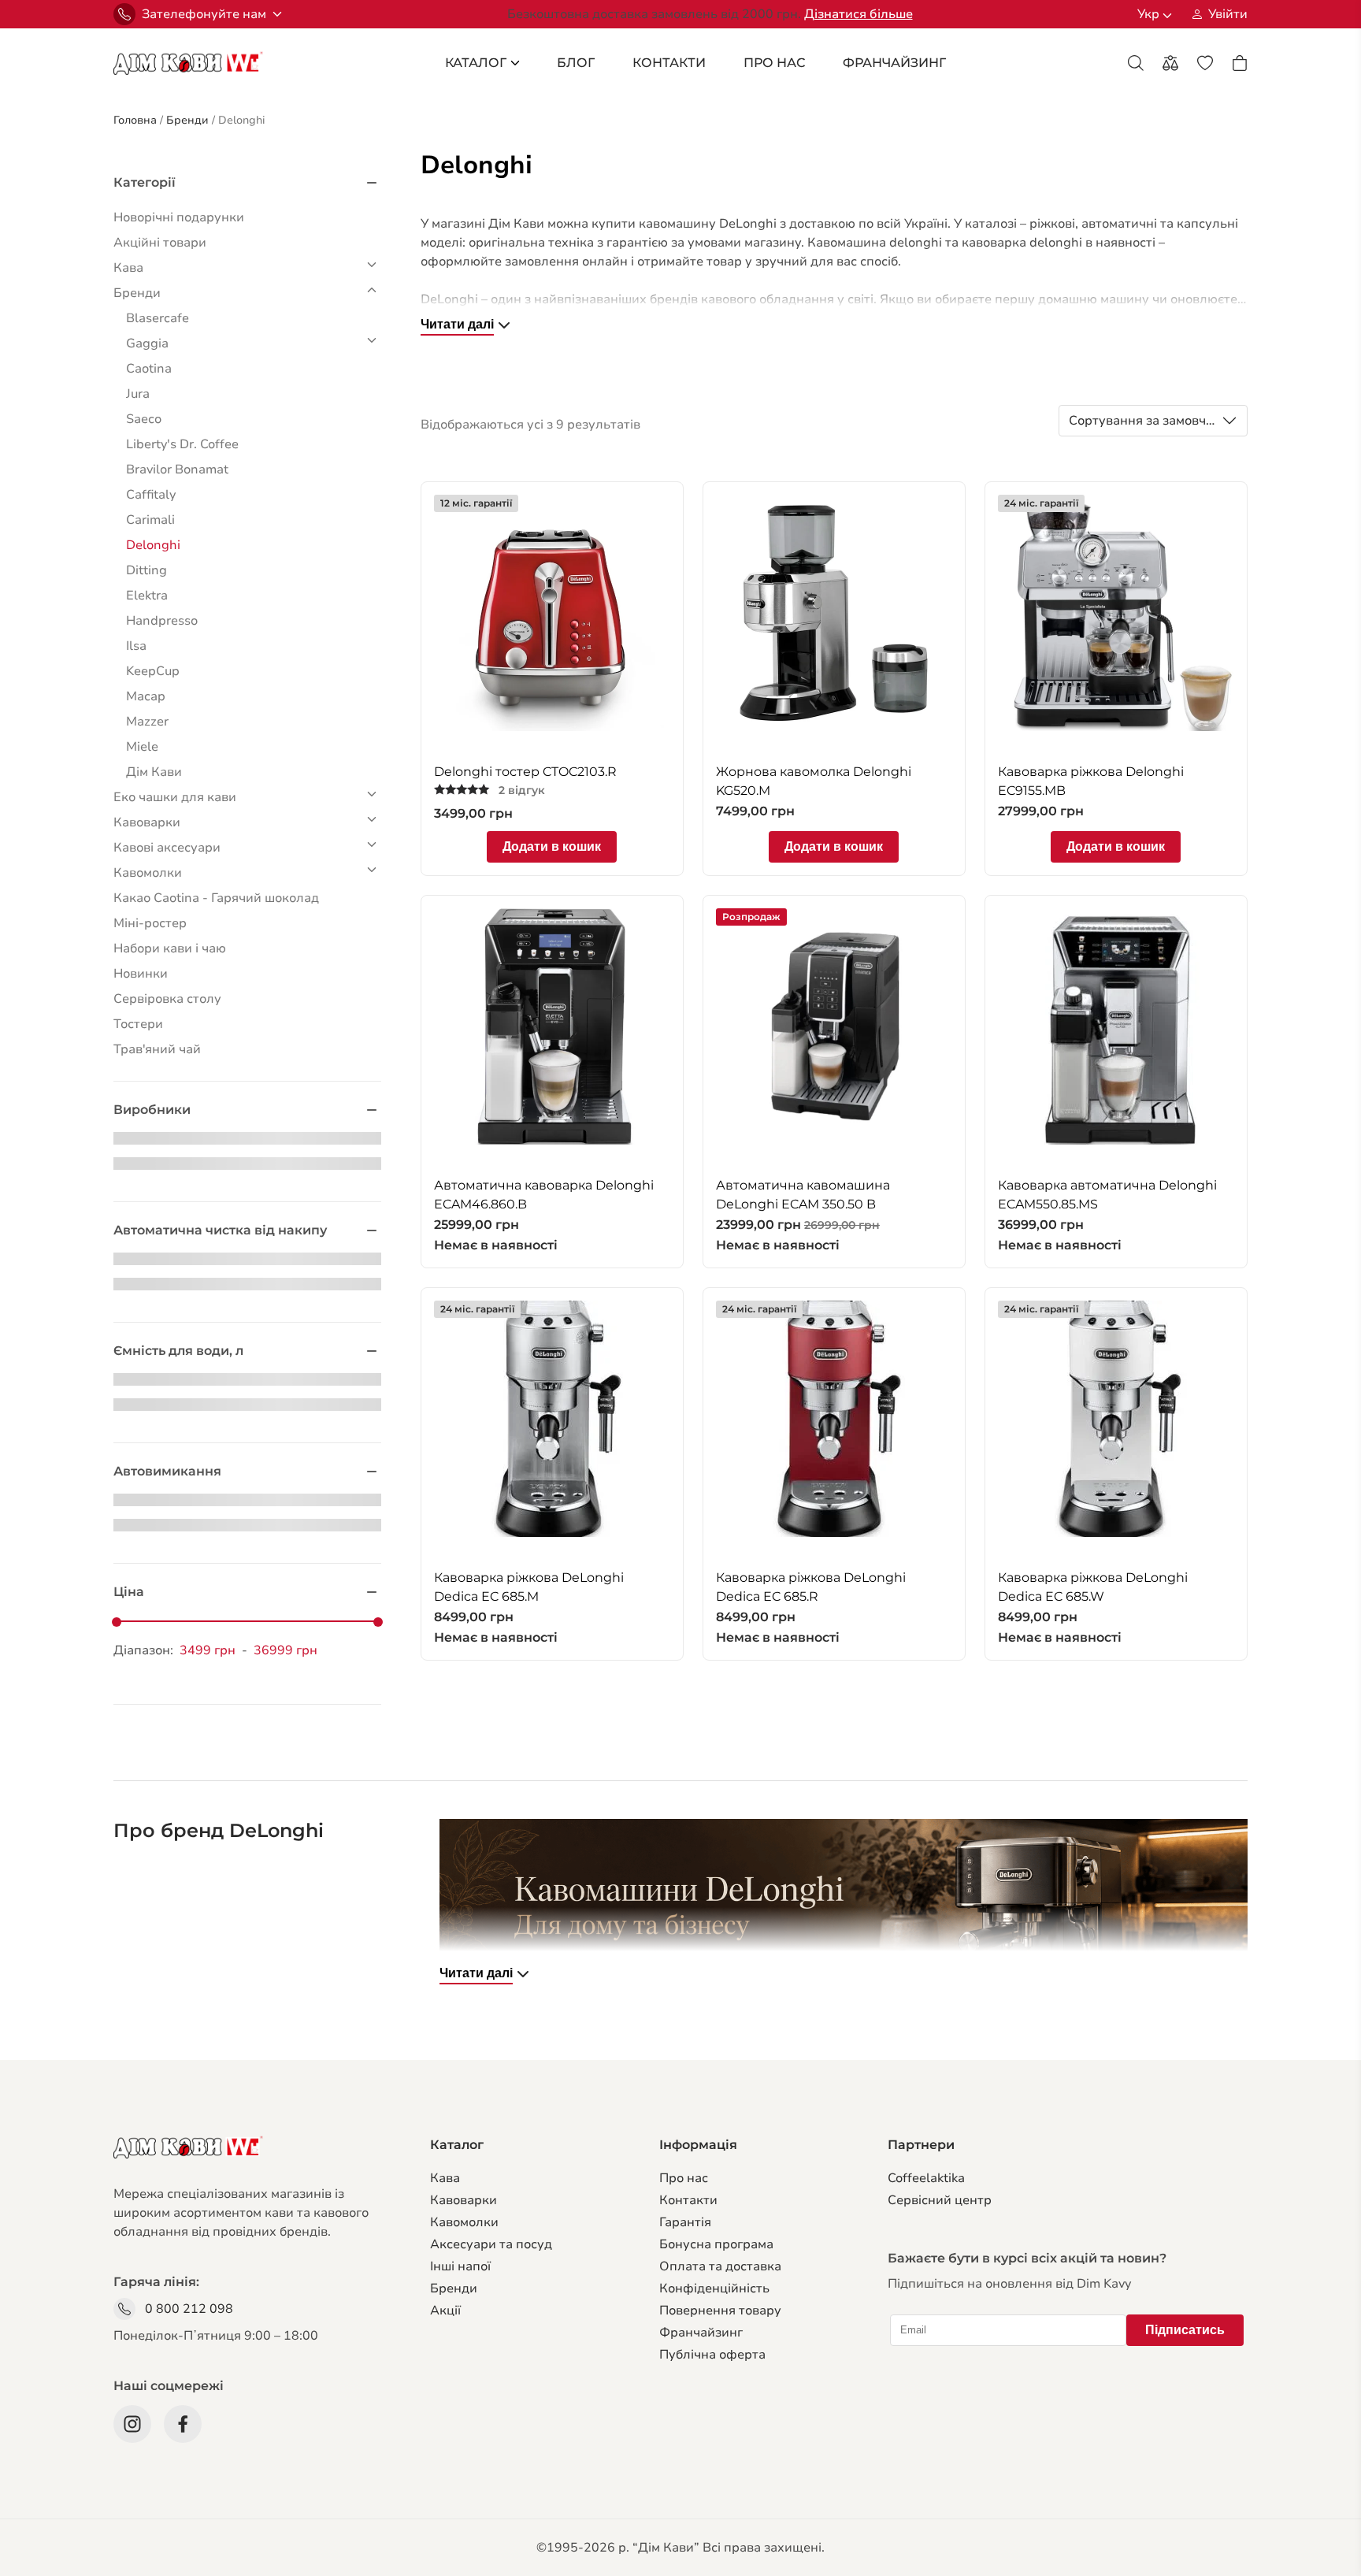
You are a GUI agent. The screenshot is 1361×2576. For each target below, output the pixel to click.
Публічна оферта (712, 2355)
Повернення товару (720, 2311)
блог (576, 63)
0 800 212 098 (189, 2309)
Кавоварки (464, 2200)
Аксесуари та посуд (491, 2244)
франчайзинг (894, 63)
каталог (476, 63)
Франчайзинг (701, 2333)
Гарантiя (685, 2222)
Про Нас (774, 63)
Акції (445, 2311)
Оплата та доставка (720, 2266)
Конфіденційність (714, 2288)
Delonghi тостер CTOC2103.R (525, 772)
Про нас (684, 2178)
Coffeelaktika (926, 2178)
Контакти (669, 63)
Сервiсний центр (940, 2200)
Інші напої (460, 2266)
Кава (445, 2178)
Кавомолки (464, 2222)
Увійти (1228, 14)
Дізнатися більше (859, 14)
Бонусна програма (716, 2244)
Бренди (454, 2288)
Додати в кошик (552, 846)
